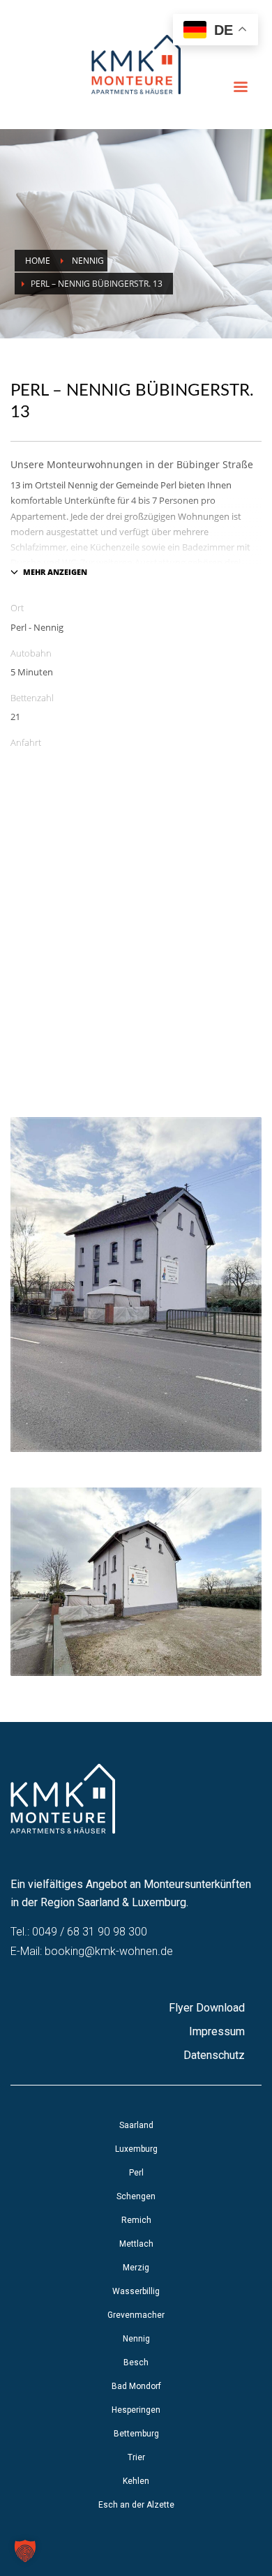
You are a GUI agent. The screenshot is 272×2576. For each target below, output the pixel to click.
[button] (25, 2551)
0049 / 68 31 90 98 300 (90, 1932)
